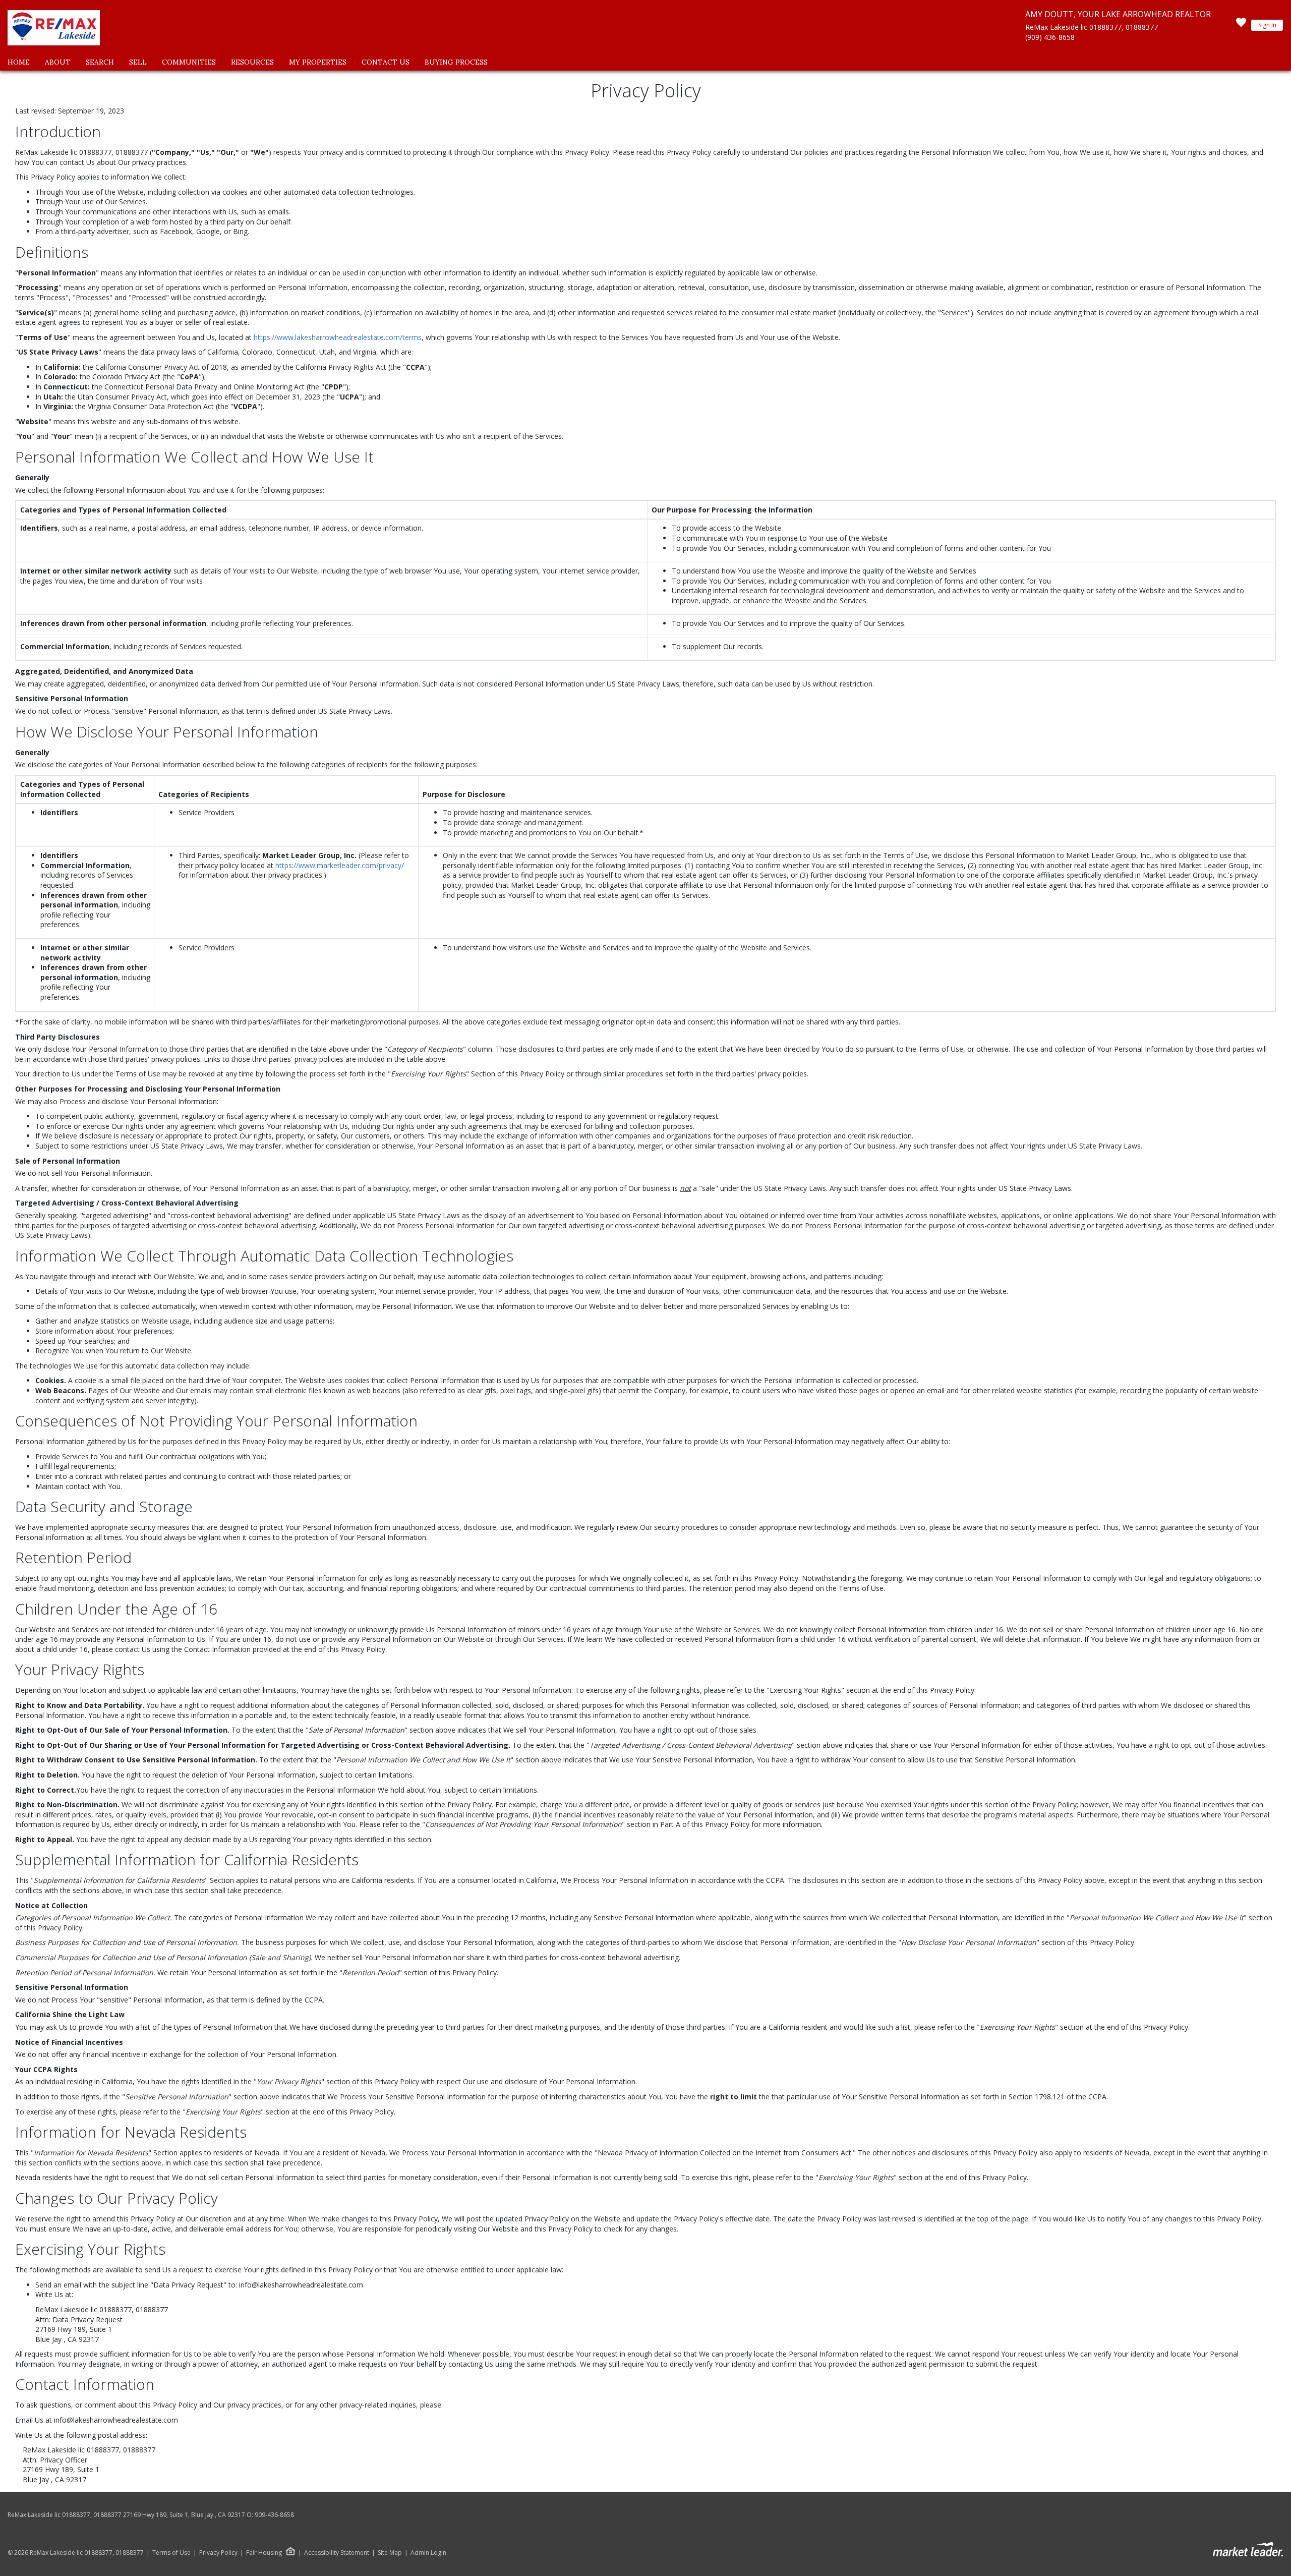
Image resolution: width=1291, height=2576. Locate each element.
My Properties (318, 62)
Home (19, 62)
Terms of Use (171, 2553)
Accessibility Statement (337, 2553)
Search (100, 62)
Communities (189, 62)
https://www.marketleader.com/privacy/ (340, 865)
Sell (138, 62)
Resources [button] (252, 62)
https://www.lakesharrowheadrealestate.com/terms (338, 337)
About (58, 62)
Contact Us (386, 62)
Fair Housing (264, 2553)
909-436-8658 (274, 2515)
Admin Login (428, 2553)
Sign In (1267, 25)
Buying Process (456, 62)
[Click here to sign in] (1241, 25)
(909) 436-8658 (1050, 37)
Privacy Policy (218, 2553)
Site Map (390, 2553)
